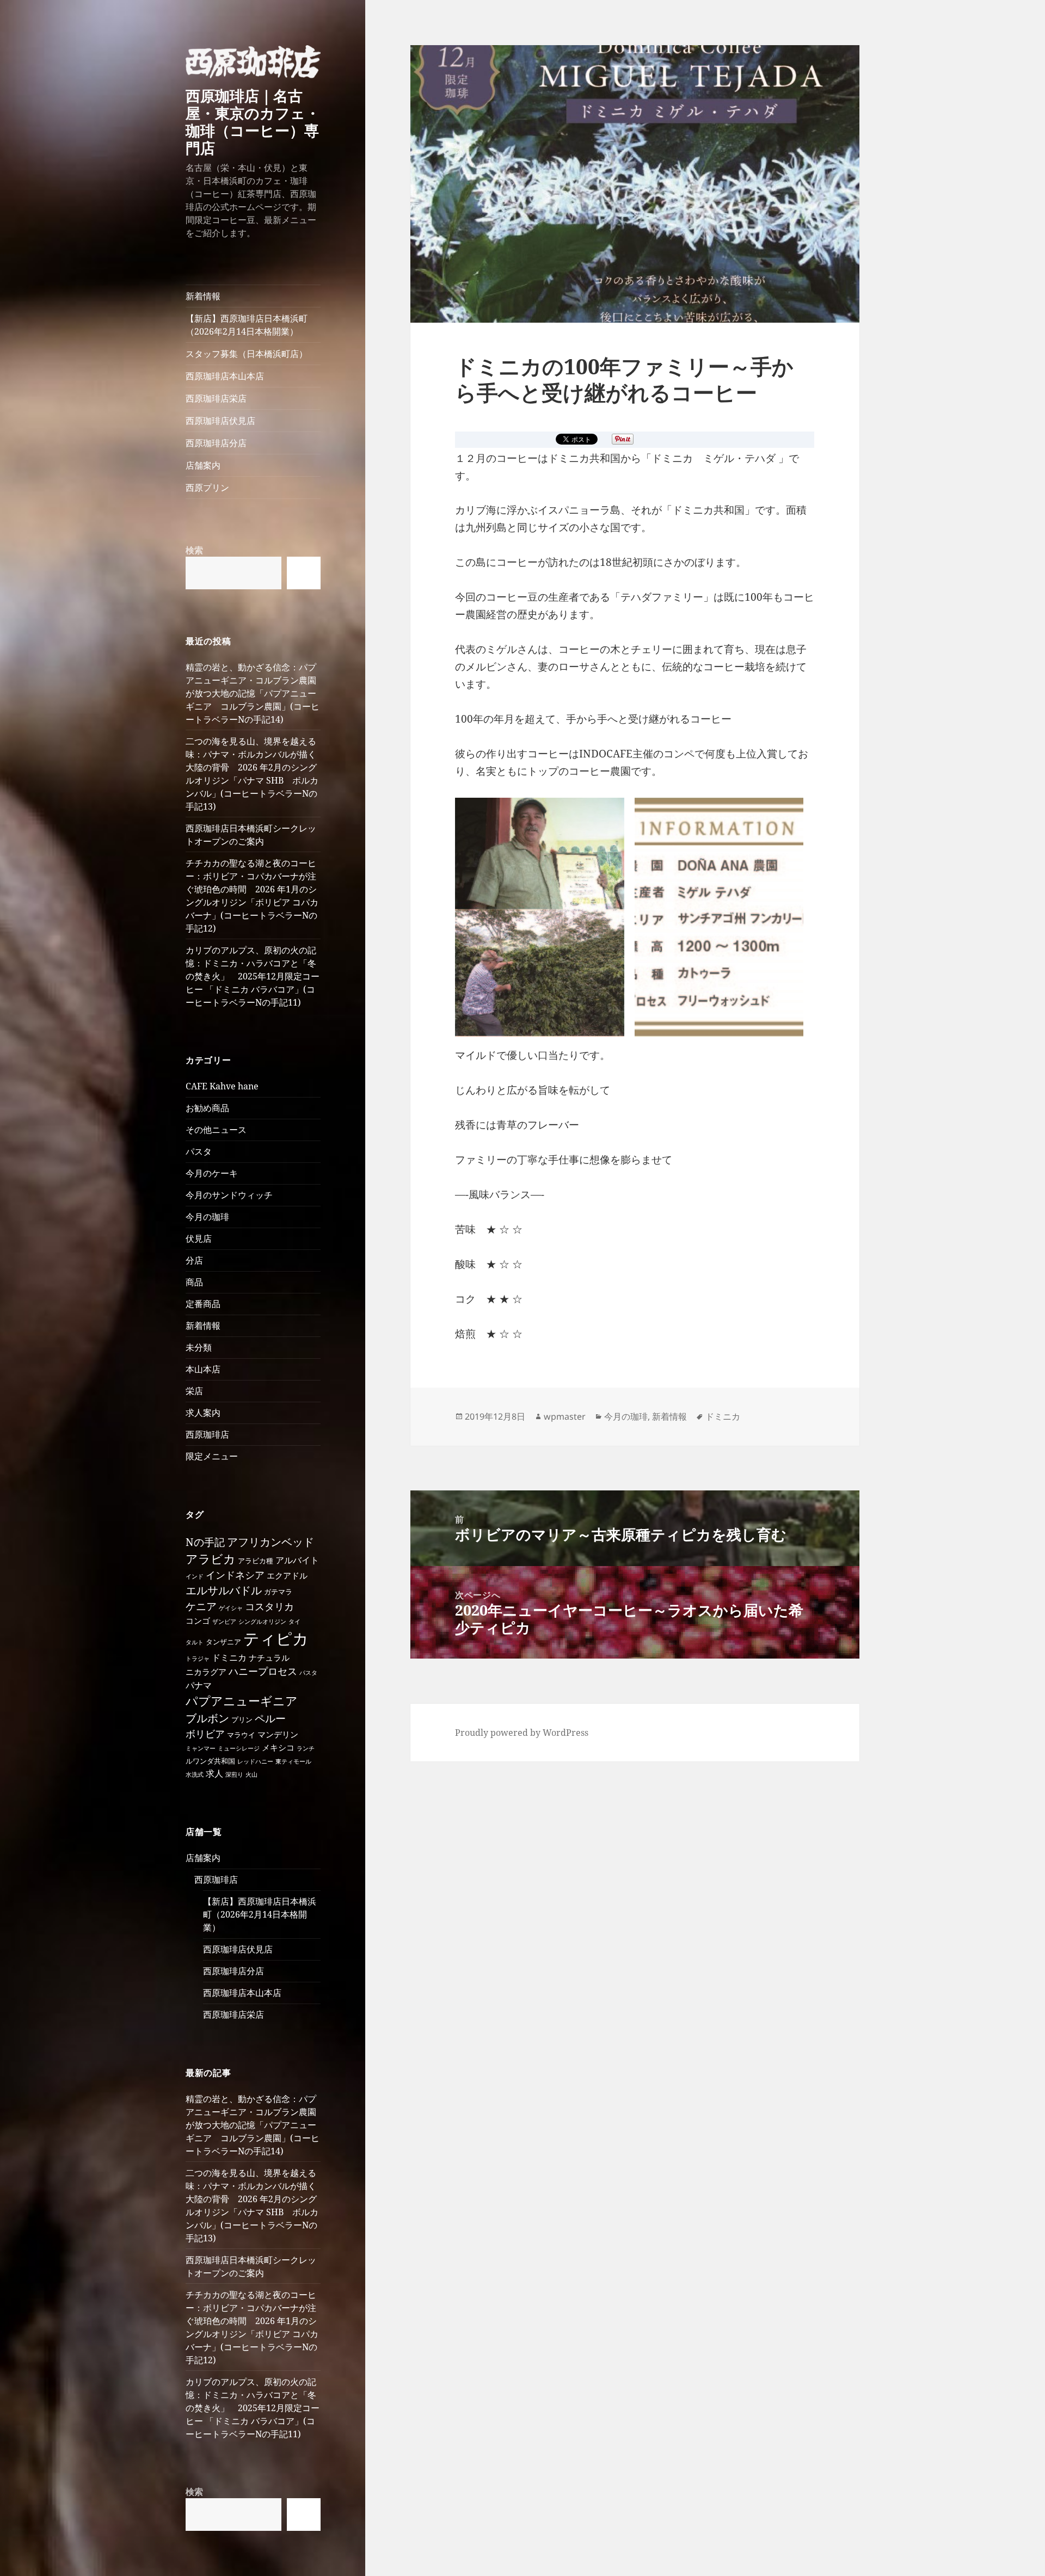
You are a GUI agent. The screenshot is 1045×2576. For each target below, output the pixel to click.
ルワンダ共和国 (210, 1761)
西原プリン (207, 488)
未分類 (199, 1347)
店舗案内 (203, 465)
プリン (242, 1720)
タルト (195, 1642)
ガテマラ (278, 1592)
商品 (194, 1282)
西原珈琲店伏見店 (220, 421)
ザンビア (224, 1622)
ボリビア (205, 1734)
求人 (214, 1773)
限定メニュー (212, 1456)
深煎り (234, 1774)
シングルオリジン (262, 1622)
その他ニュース (216, 1130)
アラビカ (211, 1559)
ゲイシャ (231, 1608)
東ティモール (293, 1761)
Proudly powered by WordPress (522, 1733)
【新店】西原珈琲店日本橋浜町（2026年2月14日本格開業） (247, 325)
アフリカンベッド (271, 1542)
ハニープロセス (263, 1671)
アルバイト (297, 1560)
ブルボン (207, 1718)
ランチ (306, 1748)
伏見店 (199, 1238)
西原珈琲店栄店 (216, 398)
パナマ (199, 1685)
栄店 (194, 1391)
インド (195, 1576)
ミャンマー (201, 1748)
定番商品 (203, 1304)
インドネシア (235, 1575)
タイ (294, 1622)
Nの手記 (205, 1542)
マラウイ (241, 1735)
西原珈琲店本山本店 (225, 376)
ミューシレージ (239, 1748)
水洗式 (195, 1774)
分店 (194, 1260)
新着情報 (203, 296)
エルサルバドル (224, 1590)
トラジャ (198, 1659)
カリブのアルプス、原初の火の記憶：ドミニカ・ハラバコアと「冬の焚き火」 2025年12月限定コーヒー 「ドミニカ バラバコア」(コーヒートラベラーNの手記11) (253, 976)
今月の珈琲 (207, 1217)
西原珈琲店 (207, 1434)
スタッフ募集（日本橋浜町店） (247, 354)
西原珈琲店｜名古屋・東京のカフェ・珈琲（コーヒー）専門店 (253, 122)
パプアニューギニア (242, 1701)
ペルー (270, 1718)
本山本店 (203, 1369)
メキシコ (278, 1747)
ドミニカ (229, 1657)
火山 (251, 1774)
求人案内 (203, 1413)
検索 (194, 550)
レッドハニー (255, 1761)
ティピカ (276, 1638)
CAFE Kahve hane (222, 1086)
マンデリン (278, 1734)
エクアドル (287, 1575)
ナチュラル (269, 1657)
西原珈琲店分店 (216, 443)
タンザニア (223, 1642)
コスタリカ (269, 1606)
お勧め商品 (207, 1108)
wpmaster (565, 1416)
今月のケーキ (212, 1173)
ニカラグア (206, 1672)
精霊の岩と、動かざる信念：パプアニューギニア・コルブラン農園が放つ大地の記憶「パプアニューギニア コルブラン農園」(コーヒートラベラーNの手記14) (253, 693)
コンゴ (198, 1620)
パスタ (199, 1151)
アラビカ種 (256, 1561)
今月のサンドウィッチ (229, 1195)
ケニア (201, 1606)
